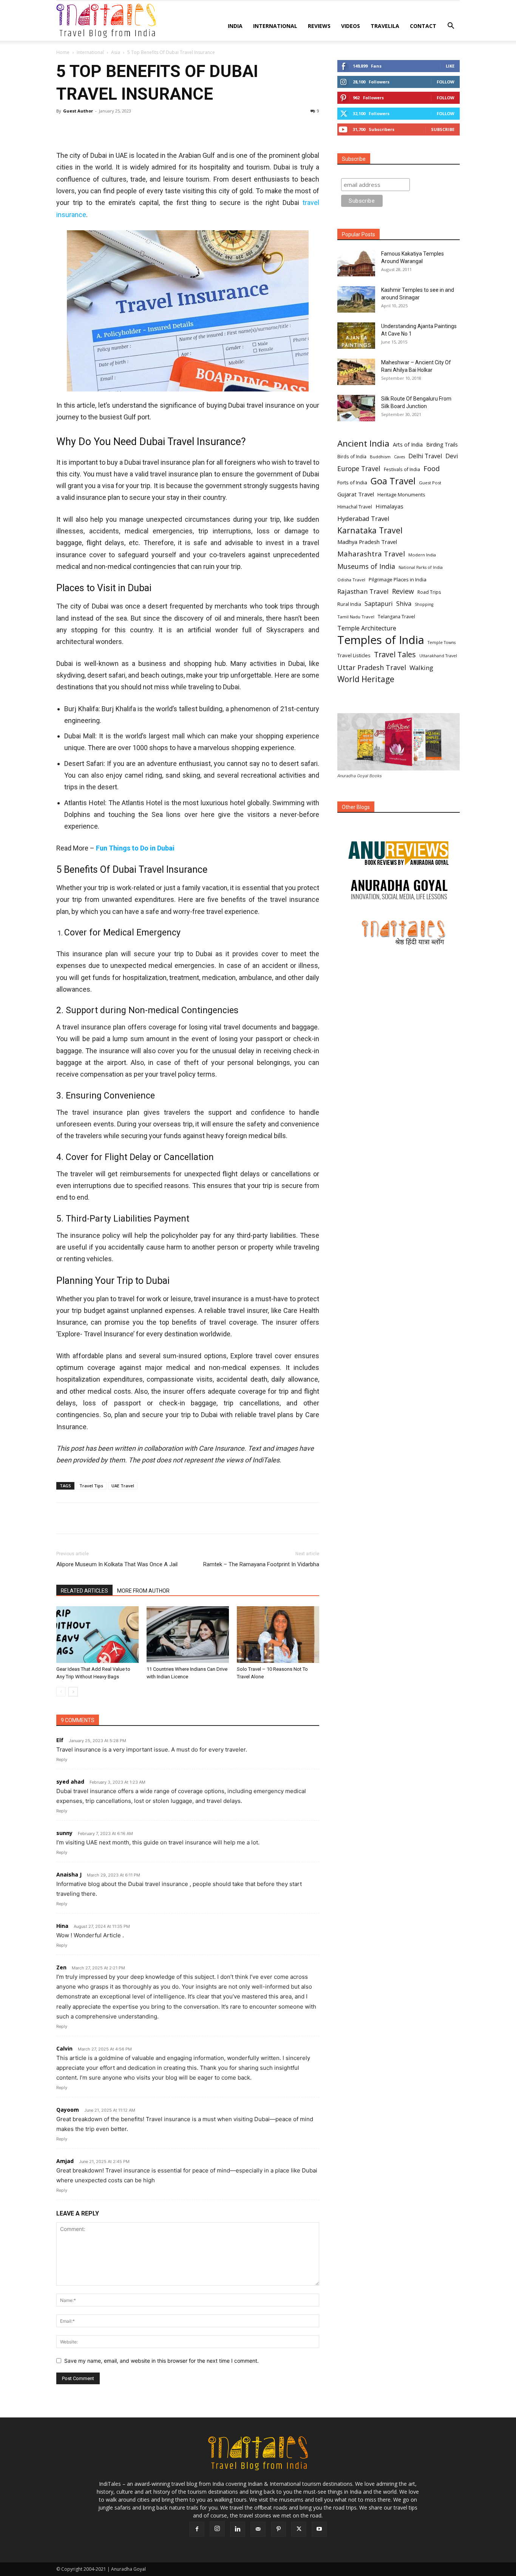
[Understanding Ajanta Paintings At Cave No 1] (356, 336)
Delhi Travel (425, 456)
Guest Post (430, 483)
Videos (351, 26)
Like (450, 66)
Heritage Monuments (401, 495)
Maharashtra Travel (371, 554)
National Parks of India (421, 567)
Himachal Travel (355, 507)
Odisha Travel (351, 580)
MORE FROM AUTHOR (143, 1591)
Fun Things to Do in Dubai (135, 848)
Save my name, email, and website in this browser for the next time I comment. (161, 2361)
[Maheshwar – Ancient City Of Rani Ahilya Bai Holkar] (356, 372)
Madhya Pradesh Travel (367, 542)
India (235, 26)
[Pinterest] (99, 128)
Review (403, 591)
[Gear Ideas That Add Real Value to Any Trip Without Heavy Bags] (97, 1635)
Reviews (319, 26)
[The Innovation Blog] (399, 890)
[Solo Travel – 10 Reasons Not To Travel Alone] (278, 1635)
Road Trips (429, 592)
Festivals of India (402, 469)
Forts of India (352, 482)
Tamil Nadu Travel (356, 617)
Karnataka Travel (370, 530)
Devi (452, 456)
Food (432, 469)
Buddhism (380, 457)
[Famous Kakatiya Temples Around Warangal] (356, 263)
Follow (446, 82)
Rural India (349, 604)
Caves (399, 457)
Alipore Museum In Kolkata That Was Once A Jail (117, 1564)
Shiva (404, 604)
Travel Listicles (354, 655)
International (275, 26)
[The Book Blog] (399, 846)
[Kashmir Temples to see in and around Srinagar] (356, 299)
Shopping (424, 604)
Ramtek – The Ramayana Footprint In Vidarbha (261, 1564)
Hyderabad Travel (363, 518)
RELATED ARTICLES (84, 1591)
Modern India (422, 555)
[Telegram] (151, 128)
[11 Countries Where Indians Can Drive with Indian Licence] (188, 1635)
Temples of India (381, 640)
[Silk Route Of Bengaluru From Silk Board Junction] (356, 408)
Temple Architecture (367, 628)
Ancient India (363, 443)
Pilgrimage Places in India (398, 579)
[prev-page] (61, 1692)
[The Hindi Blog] (399, 932)
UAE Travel (123, 1486)
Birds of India (352, 456)
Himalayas (389, 506)
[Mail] (258, 2529)
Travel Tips (91, 1486)
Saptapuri (379, 604)
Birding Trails (442, 444)
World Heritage (366, 679)
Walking (421, 668)
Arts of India (408, 444)
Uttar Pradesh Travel (372, 668)
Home (63, 52)
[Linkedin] (133, 128)
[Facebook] (64, 128)
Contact (423, 26)
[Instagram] (217, 2529)
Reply (62, 1759)
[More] (168, 128)
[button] (451, 27)
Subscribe (443, 129)
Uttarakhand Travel (438, 656)
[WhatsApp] (116, 128)
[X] (81, 128)
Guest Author (78, 111)
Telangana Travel (396, 617)
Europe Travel (359, 469)
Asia (116, 52)
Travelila (385, 26)
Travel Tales (395, 654)
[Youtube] (319, 2529)
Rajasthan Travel (363, 591)
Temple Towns (442, 642)
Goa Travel (393, 481)
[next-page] (73, 1692)
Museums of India (366, 566)
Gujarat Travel (356, 494)
